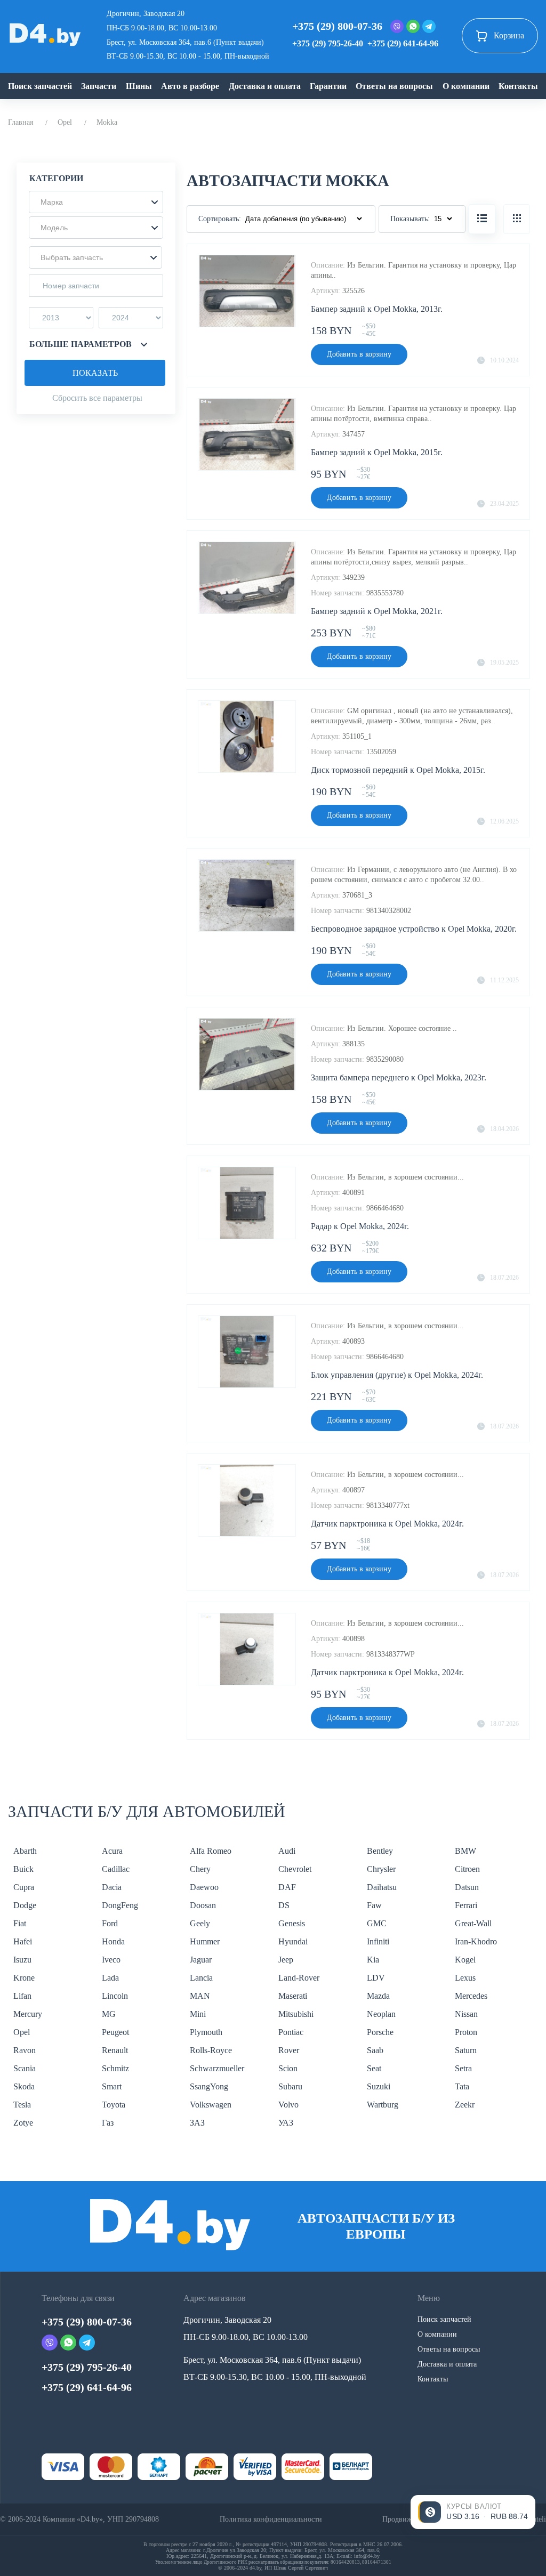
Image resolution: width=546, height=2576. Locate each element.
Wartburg (383, 2105)
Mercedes (471, 1996)
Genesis (292, 1923)
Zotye (23, 2123)
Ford (110, 1923)
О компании (466, 86)
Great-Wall (473, 1923)
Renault (115, 2050)
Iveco (111, 1960)
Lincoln (115, 1996)
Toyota (114, 2105)
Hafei (23, 1941)
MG (109, 2014)
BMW (465, 1851)
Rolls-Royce (211, 2050)
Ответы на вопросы (394, 86)
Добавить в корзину (359, 354)
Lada (110, 1978)
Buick (23, 1869)
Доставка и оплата (265, 86)
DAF (287, 1887)
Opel (65, 122)
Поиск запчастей (40, 86)
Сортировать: (220, 219)
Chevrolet (295, 1869)
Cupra (24, 1887)
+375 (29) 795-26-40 (328, 43)
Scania (25, 2068)
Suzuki (379, 2086)
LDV (376, 1978)
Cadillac (116, 1869)
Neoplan (381, 2014)
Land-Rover (299, 1978)
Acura (112, 1851)
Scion (288, 2068)
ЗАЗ (197, 2123)
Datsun (467, 1887)
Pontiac (291, 2032)
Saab (375, 2050)
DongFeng (120, 1905)
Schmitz (115, 2068)
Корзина (509, 35)
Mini (198, 2014)
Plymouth (206, 2032)
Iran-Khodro (476, 1941)
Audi (287, 1851)
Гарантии (328, 86)
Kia (373, 1960)
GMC (377, 1923)
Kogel (465, 1960)
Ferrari (466, 1905)
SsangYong (209, 2086)
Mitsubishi (296, 2014)
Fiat (20, 1923)
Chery (200, 1869)
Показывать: (410, 219)
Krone (24, 1978)
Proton (466, 2032)
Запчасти (99, 86)
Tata (462, 2086)
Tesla (22, 2105)
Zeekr (465, 2105)
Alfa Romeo (211, 1851)
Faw (374, 1905)
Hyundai (293, 1941)
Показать (95, 373)
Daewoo (204, 1887)
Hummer (205, 1941)
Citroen (467, 1869)
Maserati (293, 1996)
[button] (96, 202)
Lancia (201, 1978)
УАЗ (286, 2123)
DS (284, 1905)
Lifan (22, 1996)
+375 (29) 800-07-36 (337, 26)
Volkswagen (211, 2105)
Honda (113, 1941)
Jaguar (201, 1960)
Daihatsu (382, 1887)
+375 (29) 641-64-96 (403, 43)
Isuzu (22, 1960)
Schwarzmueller (217, 2068)
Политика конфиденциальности (271, 2519)
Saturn (466, 2050)
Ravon (25, 2050)
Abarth (25, 1851)
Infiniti (378, 1941)
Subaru (290, 2086)
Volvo (288, 2105)
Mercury (28, 2014)
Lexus (465, 1978)
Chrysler (381, 1869)
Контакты (518, 86)
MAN (200, 1996)
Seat (374, 2068)
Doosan (203, 1905)
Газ (108, 2123)
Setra (463, 2068)
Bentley (380, 1851)
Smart (112, 2086)
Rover (289, 2050)
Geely (200, 1923)
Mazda (378, 1996)
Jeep (286, 1960)
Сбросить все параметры (97, 398)
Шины (139, 86)
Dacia (112, 1887)
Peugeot (115, 2032)
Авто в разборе (190, 86)
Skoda (24, 2086)
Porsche (380, 2032)
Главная (21, 122)
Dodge (25, 1905)
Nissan (466, 2014)
